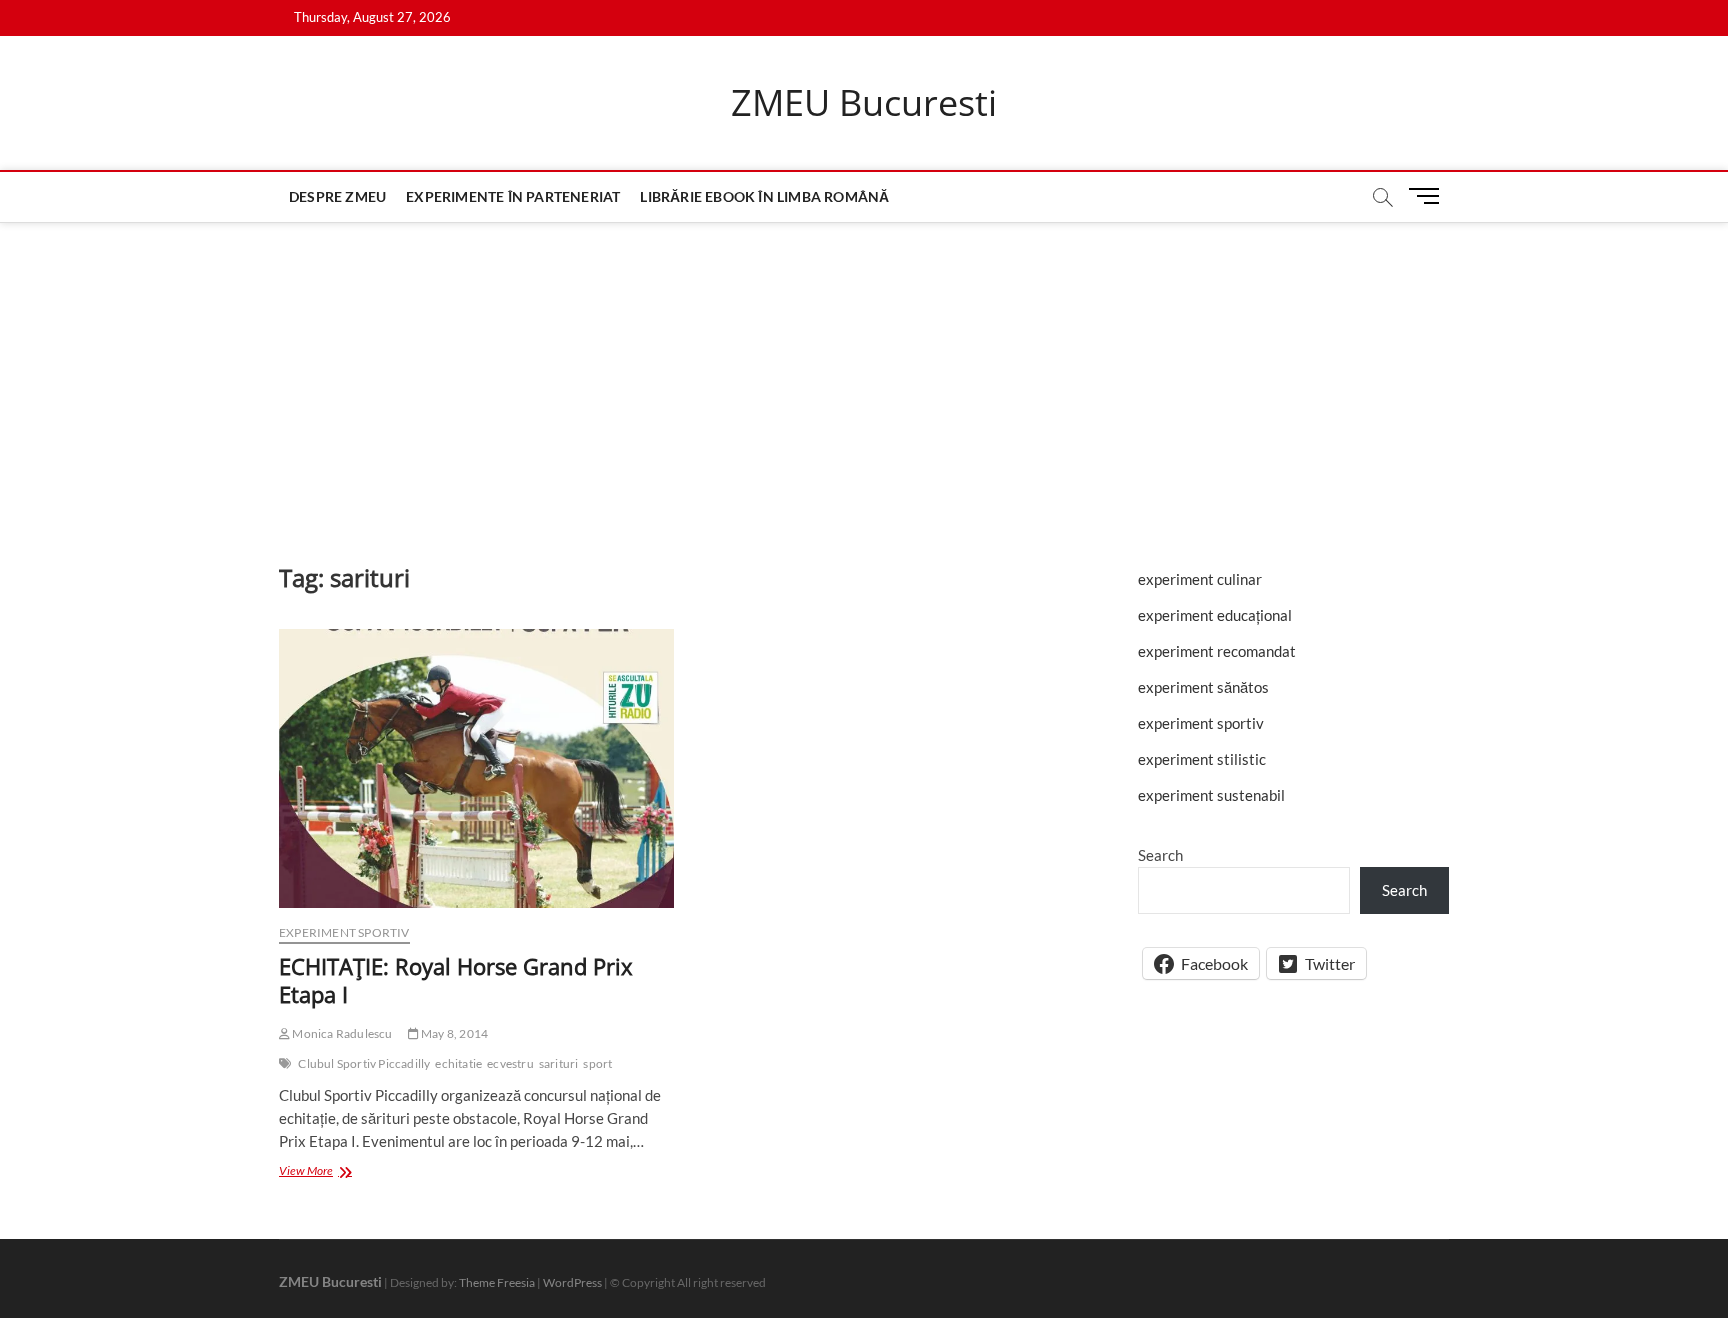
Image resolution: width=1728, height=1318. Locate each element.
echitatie (458, 1063)
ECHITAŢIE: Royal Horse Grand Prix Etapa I (456, 980)
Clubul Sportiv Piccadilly (364, 1063)
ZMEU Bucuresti (864, 103)
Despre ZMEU (337, 196)
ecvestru (510, 1063)
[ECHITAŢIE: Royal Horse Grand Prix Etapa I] (476, 768)
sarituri (559, 1063)
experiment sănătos (1203, 687)
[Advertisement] (864, 372)
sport (597, 1063)
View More (333, 1172)
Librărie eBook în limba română (764, 196)
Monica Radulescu (341, 1033)
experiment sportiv (344, 932)
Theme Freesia (497, 1282)
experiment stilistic (1202, 759)
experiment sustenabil (1211, 795)
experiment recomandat (1217, 651)
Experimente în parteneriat (513, 196)
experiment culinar (1200, 579)
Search (1160, 855)
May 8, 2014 (453, 1033)
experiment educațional (1215, 615)
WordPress (572, 1282)
